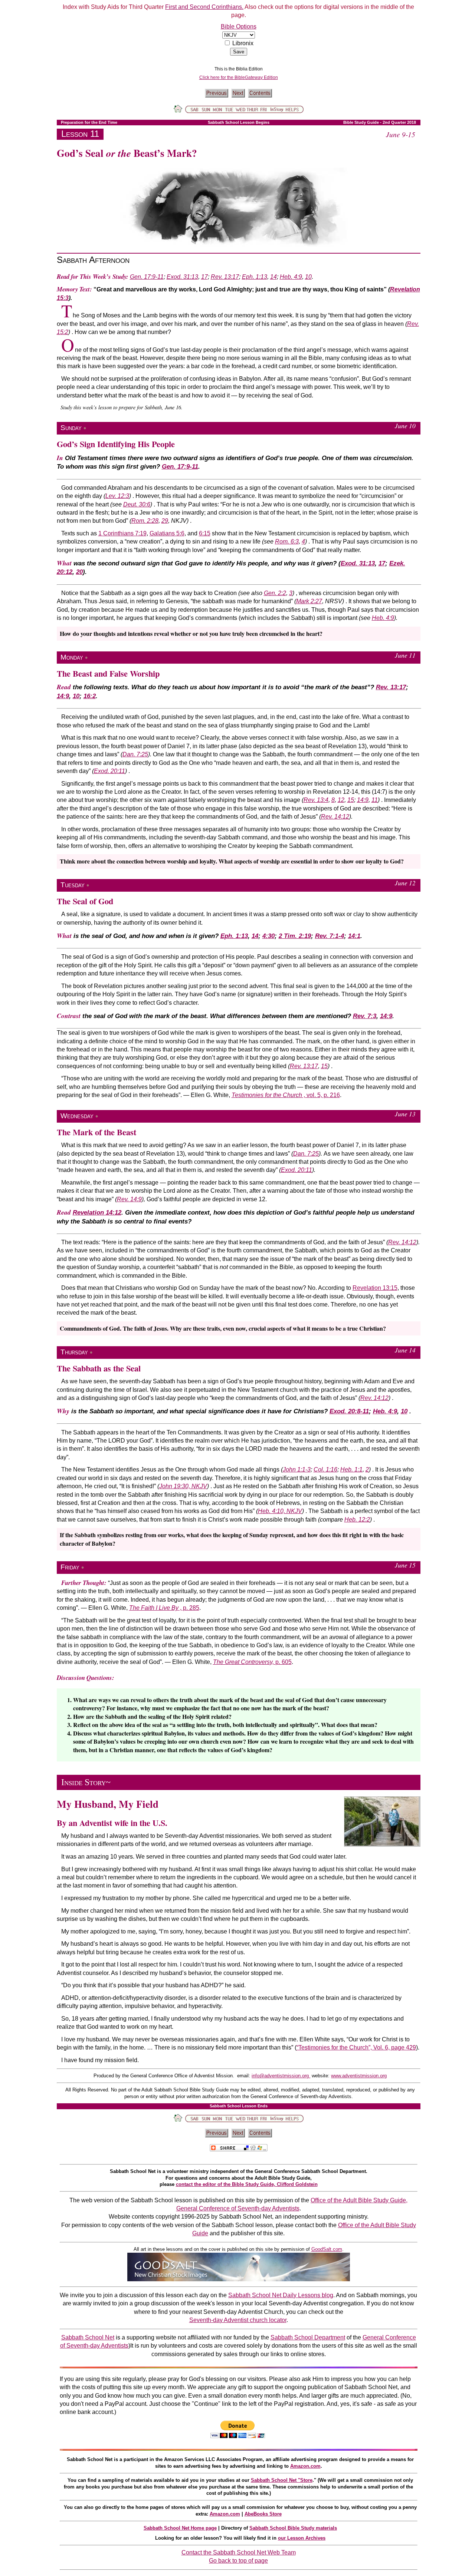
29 (165, 521)
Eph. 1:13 (255, 277)
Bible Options (239, 27)
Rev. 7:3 (365, 1016)
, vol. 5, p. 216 (286, 1095)
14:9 (63, 696)
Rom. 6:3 (287, 541)
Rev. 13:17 (225, 277)
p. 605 (252, 1662)
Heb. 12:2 (357, 1520)
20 (79, 572)
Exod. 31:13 (182, 277)
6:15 (205, 533)
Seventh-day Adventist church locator (238, 2320)
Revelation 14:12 (97, 1213)
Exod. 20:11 (109, 771)
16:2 (90, 696)
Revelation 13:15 (375, 1288)
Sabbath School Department (308, 2337)
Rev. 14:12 (335, 817)
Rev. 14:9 (129, 1199)
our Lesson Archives (302, 2538)
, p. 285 (164, 1608)
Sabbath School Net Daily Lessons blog (281, 2295)
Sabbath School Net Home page (180, 2528)
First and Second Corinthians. (204, 7)
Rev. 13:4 (316, 800)
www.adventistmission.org (359, 2076)
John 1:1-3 (297, 1469)
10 (308, 277)
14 (273, 277)
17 (204, 277)
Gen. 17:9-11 (147, 277)
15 (351, 800)
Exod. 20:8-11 (349, 1411)
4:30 (268, 936)
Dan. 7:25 (135, 754)
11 (375, 800)
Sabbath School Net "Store (282, 2480)
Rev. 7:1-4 (330, 936)
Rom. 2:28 (145, 521)
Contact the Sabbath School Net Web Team (239, 2552)
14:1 (354, 936)
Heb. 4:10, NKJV (280, 1511)
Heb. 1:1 (351, 1469)
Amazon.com (305, 2466)
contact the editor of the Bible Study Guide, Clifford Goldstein (247, 2184)
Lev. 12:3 (117, 496)
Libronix (243, 43)
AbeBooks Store (263, 2514)
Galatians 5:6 (167, 533)
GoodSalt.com (327, 2249)
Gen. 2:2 (275, 593)
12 (341, 800)
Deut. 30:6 (137, 504)
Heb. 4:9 (291, 277)
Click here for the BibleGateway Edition (239, 77)
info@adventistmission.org (281, 2076)
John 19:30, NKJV (183, 1486)
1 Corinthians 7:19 (122, 533)
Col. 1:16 (325, 1469)
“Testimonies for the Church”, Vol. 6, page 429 (356, 2047)
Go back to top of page (238, 2561)
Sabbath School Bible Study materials (293, 2528)
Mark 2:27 (309, 601)
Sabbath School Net (88, 2337)
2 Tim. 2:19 (295, 936)
